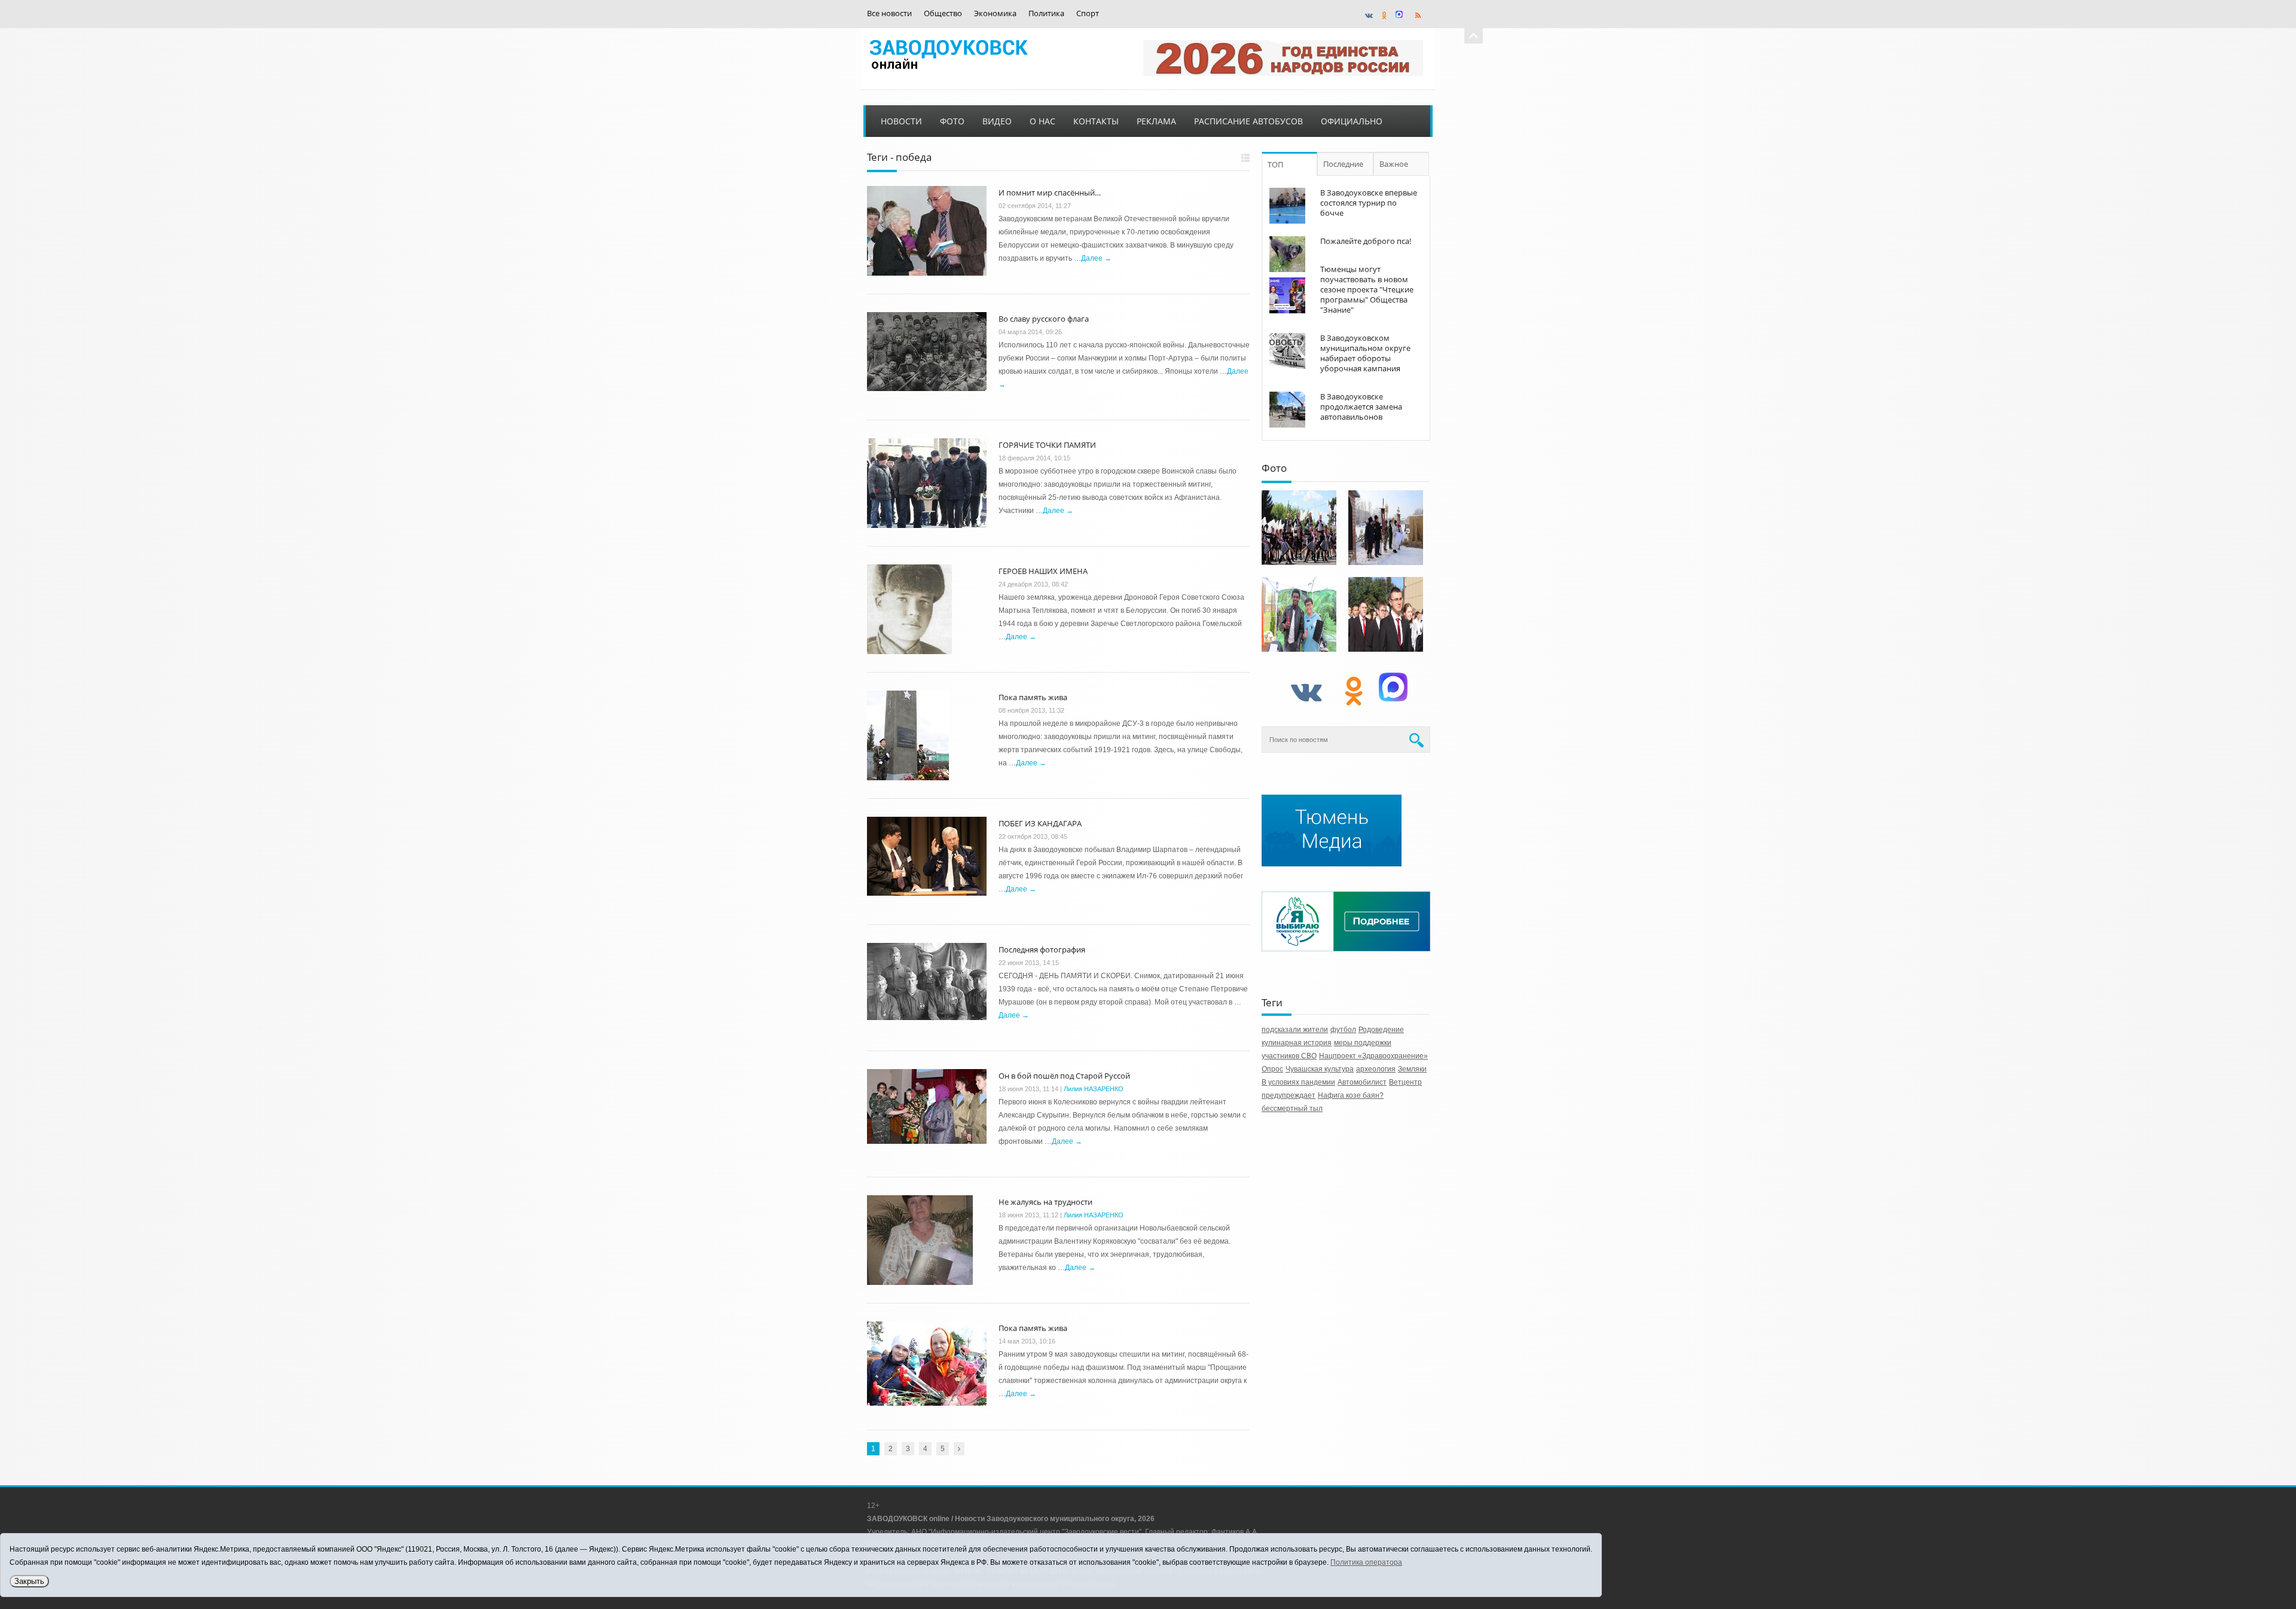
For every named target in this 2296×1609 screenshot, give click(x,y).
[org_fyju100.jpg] (1299, 528)
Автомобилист (1362, 1082)
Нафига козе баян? (1351, 1095)
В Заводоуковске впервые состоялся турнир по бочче (1369, 203)
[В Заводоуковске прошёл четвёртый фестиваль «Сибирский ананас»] (1299, 614)
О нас (1042, 121)
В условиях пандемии (1298, 1082)
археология (1376, 1069)
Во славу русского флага (1044, 319)
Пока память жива (1033, 697)
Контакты (1096, 121)
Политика (1046, 13)
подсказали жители (1295, 1030)
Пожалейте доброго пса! (1366, 241)
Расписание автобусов (1248, 121)
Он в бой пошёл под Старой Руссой (1064, 1076)
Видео (997, 121)
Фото (952, 121)
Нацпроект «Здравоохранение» (1373, 1056)
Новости (901, 121)
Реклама (1156, 121)
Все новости (889, 13)
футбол (1343, 1030)
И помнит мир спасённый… (1050, 193)
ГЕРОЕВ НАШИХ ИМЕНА (1043, 571)
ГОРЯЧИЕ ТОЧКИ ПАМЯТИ (1047, 445)
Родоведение (1381, 1030)
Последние (1343, 164)
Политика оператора (1366, 1562)
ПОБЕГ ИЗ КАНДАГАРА (1040, 823)
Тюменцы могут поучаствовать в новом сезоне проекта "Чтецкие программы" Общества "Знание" (1367, 289)
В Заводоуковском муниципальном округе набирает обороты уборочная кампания (1365, 353)
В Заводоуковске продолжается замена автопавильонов (1361, 407)
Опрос (1272, 1069)
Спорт (1088, 13)
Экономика (995, 13)
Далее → (1096, 258)
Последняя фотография (1042, 949)
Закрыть (29, 1581)
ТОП (1275, 164)
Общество (943, 13)
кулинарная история (1297, 1043)
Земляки (1412, 1069)
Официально (1352, 121)
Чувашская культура (1320, 1069)
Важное (1394, 164)
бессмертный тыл (1292, 1109)
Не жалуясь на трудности (1045, 1202)
